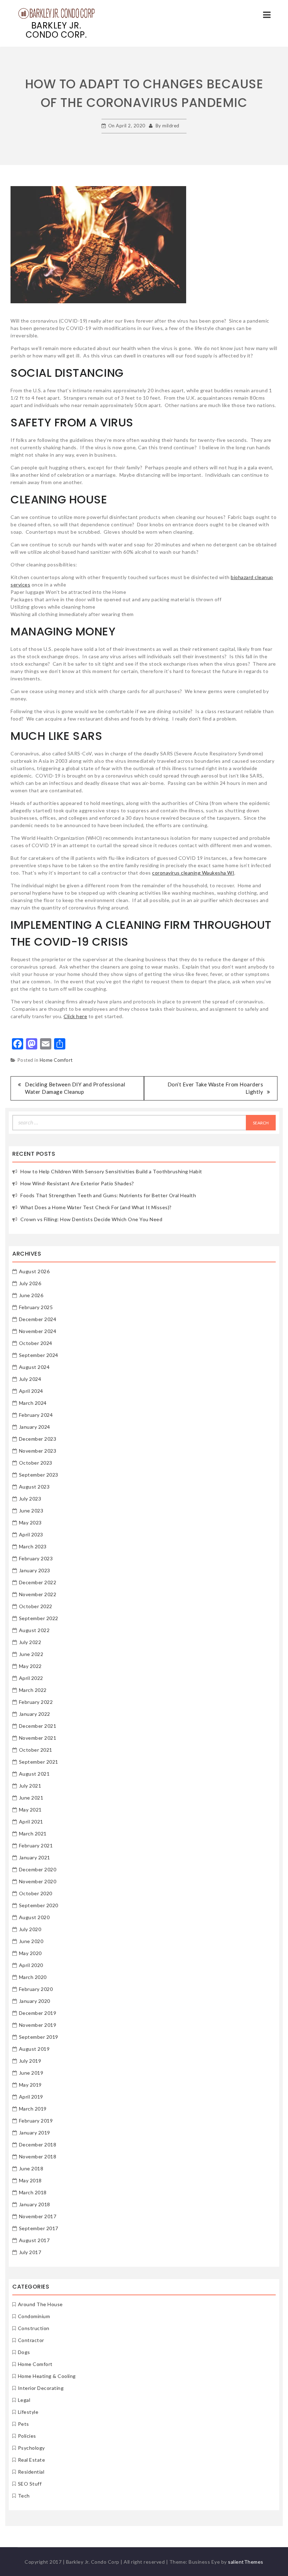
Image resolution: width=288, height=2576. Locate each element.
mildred (171, 126)
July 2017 (30, 2252)
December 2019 (38, 2013)
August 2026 (34, 1271)
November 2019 (38, 2025)
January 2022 (35, 1714)
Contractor (31, 2340)
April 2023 (31, 1534)
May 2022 (30, 1666)
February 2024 (36, 1415)
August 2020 (34, 1917)
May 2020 (30, 1953)
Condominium (34, 2316)
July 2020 (30, 1929)
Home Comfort (56, 1060)
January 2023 (35, 1570)
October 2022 (36, 1606)
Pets (24, 2424)
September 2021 (39, 1762)
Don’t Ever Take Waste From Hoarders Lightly (215, 1088)
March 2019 (33, 2109)
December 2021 (38, 1726)
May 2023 (30, 1522)
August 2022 (34, 1630)
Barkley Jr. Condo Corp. (56, 30)
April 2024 (31, 1391)
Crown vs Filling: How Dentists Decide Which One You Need (91, 1219)
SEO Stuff (30, 2484)
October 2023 (36, 1463)
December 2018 (38, 2144)
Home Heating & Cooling (47, 2376)
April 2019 (31, 2097)
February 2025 (36, 1307)
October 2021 (36, 1750)
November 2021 (38, 1738)
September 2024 (39, 1355)
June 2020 (31, 1941)
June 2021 (31, 1798)
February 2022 (36, 1702)
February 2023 (36, 1558)
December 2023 (38, 1439)
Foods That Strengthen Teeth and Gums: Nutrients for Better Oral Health (108, 1195)
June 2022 (31, 1654)
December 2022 (38, 1582)
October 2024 (36, 1343)
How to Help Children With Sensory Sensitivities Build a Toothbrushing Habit (111, 1171)
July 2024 (30, 1379)
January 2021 (35, 1857)
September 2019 (39, 2037)
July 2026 (30, 1283)
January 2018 (35, 2204)
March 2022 (33, 1690)
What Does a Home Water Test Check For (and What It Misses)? (96, 1207)
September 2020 (39, 1905)
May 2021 (30, 1810)
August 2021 (34, 1774)
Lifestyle (28, 2412)
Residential (31, 2472)
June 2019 (31, 2073)
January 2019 (35, 2133)
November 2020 (38, 1881)
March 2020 (33, 1977)
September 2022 (39, 1618)
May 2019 (30, 2085)
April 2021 (31, 1822)
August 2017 (34, 2240)
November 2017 (38, 2216)
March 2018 (33, 2192)
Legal (24, 2400)
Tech (24, 2496)
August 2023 (34, 1487)
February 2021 (36, 1845)
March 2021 (33, 1833)
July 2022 (30, 1642)
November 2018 (38, 2156)
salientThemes (246, 2562)
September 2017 (39, 2228)
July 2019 (30, 2061)
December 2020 (38, 1869)
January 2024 (35, 1427)
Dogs (24, 2352)
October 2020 (36, 1893)
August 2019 (34, 2049)
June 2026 (31, 1295)
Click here (75, 1016)
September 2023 (39, 1475)
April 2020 (31, 1965)
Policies (27, 2436)
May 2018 (30, 2180)
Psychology (31, 2448)
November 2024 (38, 1331)
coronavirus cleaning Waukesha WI (193, 873)
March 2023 (33, 1546)
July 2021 (30, 1786)
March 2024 (33, 1403)
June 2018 (31, 2168)
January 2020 (35, 2001)
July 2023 (30, 1499)
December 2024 (38, 1319)
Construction (34, 2328)
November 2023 (38, 1451)
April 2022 (31, 1678)
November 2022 (38, 1594)
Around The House (40, 2304)
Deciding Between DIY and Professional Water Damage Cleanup (75, 1088)
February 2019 (36, 2121)
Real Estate (32, 2460)
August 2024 (34, 1367)
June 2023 (31, 1511)
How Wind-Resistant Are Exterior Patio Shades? (77, 1183)
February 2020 (36, 1989)
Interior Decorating (41, 2388)
